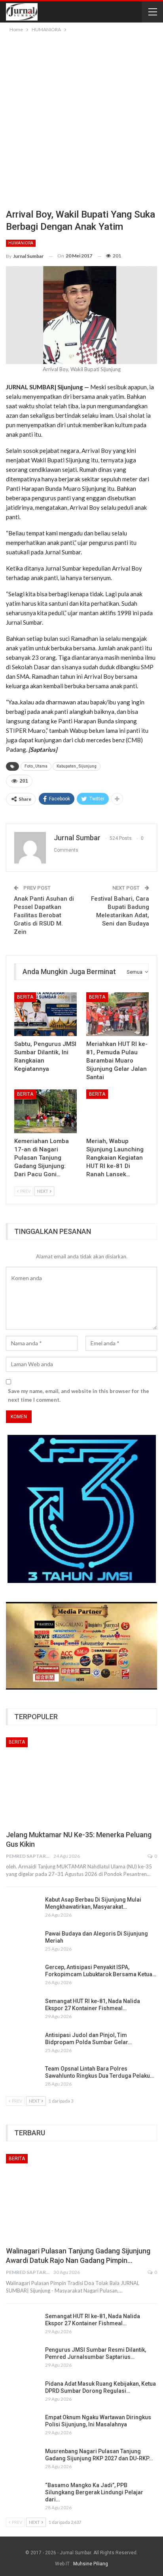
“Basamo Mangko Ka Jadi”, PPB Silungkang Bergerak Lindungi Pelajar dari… (94, 2492)
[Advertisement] (81, 119)
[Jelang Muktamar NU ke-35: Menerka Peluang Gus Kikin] (81, 1781)
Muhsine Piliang (91, 2564)
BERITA (25, 997)
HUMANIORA (21, 243)
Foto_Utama (36, 766)
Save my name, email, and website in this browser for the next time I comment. (79, 1395)
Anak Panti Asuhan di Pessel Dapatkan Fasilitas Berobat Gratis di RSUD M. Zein (44, 915)
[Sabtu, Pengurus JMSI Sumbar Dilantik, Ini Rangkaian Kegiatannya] (45, 1014)
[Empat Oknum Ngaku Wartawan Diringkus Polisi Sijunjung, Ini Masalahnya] (23, 2426)
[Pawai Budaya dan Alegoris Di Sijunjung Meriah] (23, 1943)
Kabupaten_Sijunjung (77, 766)
